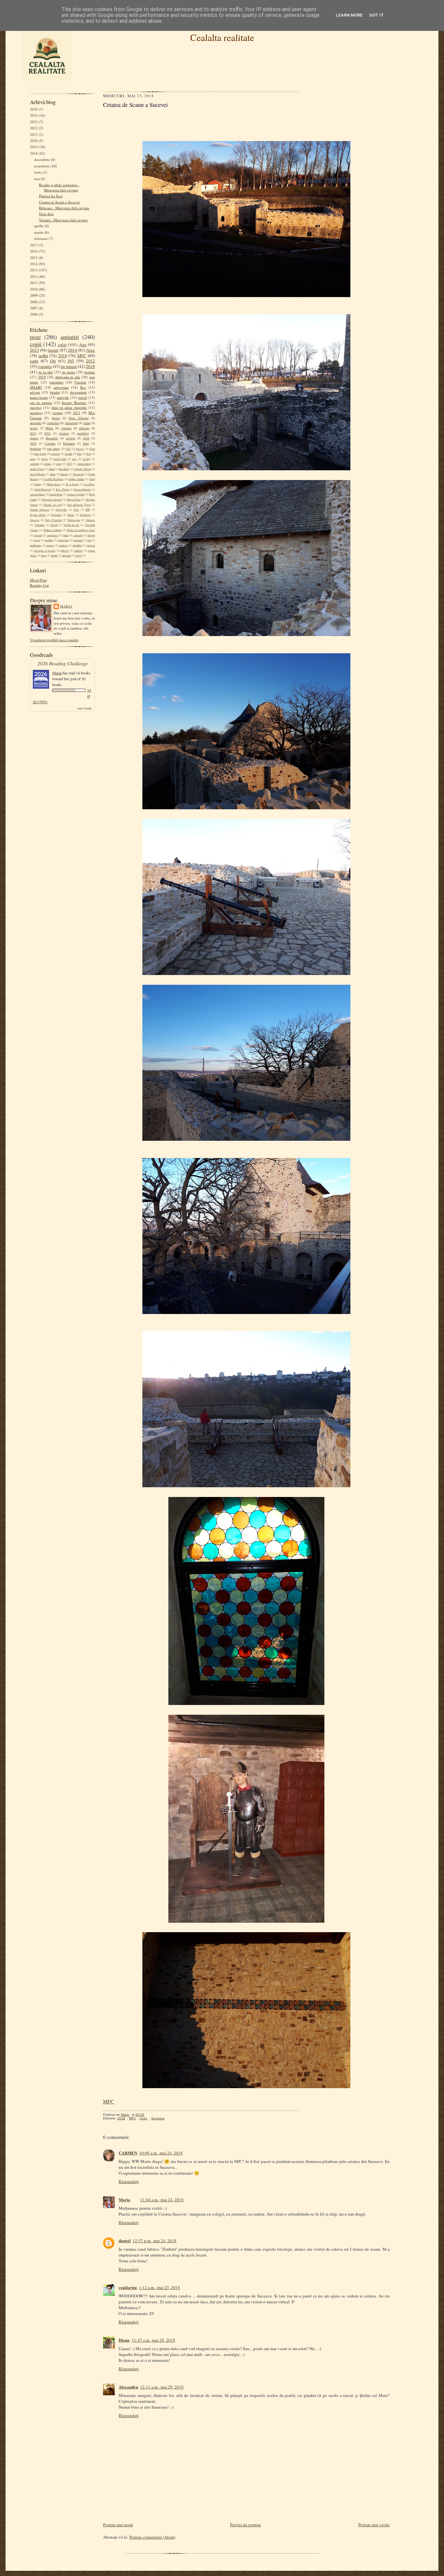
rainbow (78, 551)
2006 (34, 314)
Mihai (49, 428)
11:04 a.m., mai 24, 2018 (162, 2200)
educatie (84, 428)
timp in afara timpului (69, 407)
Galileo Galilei (76, 479)
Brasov (80, 449)
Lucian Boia (56, 494)
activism (55, 454)
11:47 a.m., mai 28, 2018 (153, 2340)
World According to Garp (81, 530)
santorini (34, 464)
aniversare (61, 387)
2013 (34, 270)
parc (74, 459)
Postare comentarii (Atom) (152, 2537)
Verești (54, 525)
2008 (34, 302)
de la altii (46, 372)
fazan (37, 540)
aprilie (39, 226)
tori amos (53, 449)
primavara (71, 423)
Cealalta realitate (222, 37)
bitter (66, 535)
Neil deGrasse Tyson (79, 505)
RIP (88, 510)
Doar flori (46, 214)
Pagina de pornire (246, 2525)
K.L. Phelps (62, 489)
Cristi (92, 449)
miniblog (83, 433)
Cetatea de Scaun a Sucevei (59, 202)
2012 (34, 276)
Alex (91, 350)
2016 (34, 251)
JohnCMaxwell (42, 489)
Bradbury (64, 469)
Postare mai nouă (118, 2525)
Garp (92, 479)
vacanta (45, 366)
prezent (91, 545)
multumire (36, 545)
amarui (38, 535)
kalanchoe (63, 540)
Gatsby (38, 484)
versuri (58, 413)
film (79, 454)
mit (89, 540)
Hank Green (54, 484)
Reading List (39, 585)
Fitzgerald (78, 474)
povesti (71, 438)
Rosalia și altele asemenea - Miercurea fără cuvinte (59, 187)
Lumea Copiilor (76, 494)
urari (59, 464)
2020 (34, 141)
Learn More (349, 15)
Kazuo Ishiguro (82, 489)
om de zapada (41, 403)
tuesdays (36, 413)
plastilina (77, 545)
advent (35, 392)
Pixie (76, 510)
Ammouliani (84, 464)
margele (63, 397)
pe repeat (69, 366)
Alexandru (128, 2387)
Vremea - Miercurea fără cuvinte (63, 220)
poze (35, 337)
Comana (50, 443)
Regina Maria (38, 515)
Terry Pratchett (53, 520)
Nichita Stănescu (39, 510)
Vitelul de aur (71, 525)
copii (36, 344)
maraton (78, 540)
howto (34, 428)
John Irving (40, 454)
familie (69, 454)
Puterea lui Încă (51, 196)
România (56, 515)
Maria (66, 606)
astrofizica (52, 535)
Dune (53, 474)
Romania (69, 443)
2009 (34, 295)
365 (71, 361)
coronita (66, 428)
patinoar (63, 545)
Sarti (86, 443)
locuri (53, 350)
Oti (53, 361)
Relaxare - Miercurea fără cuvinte (64, 208)
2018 (34, 153)
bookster (35, 449)
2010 (34, 289)
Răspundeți (129, 2181)
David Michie (37, 474)
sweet (78, 555)
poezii (83, 397)
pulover (65, 551)
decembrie (42, 159)
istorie (45, 459)
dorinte (90, 372)
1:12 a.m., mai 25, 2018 (159, 2287)
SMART (36, 387)
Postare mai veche (374, 2525)
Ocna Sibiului (78, 418)
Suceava (35, 520)
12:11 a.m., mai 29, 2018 (162, 2387)
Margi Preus (74, 500)
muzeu (50, 545)
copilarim (128, 2287)
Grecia (56, 418)
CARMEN (128, 2153)
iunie (38, 172)
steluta (54, 555)
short (44, 555)
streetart (66, 555)
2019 (34, 147)
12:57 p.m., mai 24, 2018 (155, 2241)
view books (85, 708)
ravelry (86, 459)
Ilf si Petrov (72, 484)
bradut (55, 392)
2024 (34, 115)
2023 (34, 122)
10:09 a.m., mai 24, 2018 (161, 2153)
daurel (125, 2240)
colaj (62, 345)
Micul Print (38, 580)
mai (37, 179)
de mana (69, 372)
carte (34, 361)
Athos (52, 469)
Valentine (39, 525)
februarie (41, 238)
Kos (83, 387)
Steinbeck (85, 515)
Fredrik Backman (53, 479)
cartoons (78, 535)
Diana (124, 2340)
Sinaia (71, 515)
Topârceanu (74, 520)
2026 (34, 109)
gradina (49, 540)
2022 (34, 128)
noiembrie (42, 166)
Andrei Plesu (37, 469)
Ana (83, 345)
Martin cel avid (52, 505)
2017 (34, 245)
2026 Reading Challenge (63, 663)
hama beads (39, 397)
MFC (82, 356)
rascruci (36, 407)
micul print (60, 459)
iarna (33, 459)
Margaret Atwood (52, 500)
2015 (34, 258)
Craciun (80, 382)
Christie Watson (83, 469)
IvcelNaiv (90, 484)
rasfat (87, 423)
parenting (57, 382)
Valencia (90, 520)
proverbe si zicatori (45, 551)
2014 (34, 264)
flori (89, 454)
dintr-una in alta (68, 377)
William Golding (52, 530)
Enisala (64, 474)
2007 (34, 308)
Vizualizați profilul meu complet (54, 640)
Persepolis (61, 510)
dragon (91, 535)
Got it (377, 15)
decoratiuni (78, 392)
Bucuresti (52, 438)
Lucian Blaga (37, 494)
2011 (34, 283)
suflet (43, 356)
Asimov (64, 433)
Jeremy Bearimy (74, 403)
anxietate (36, 423)
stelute (48, 464)
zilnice (34, 438)
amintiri (70, 337)
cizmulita (53, 423)
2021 (34, 134)
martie (39, 232)
